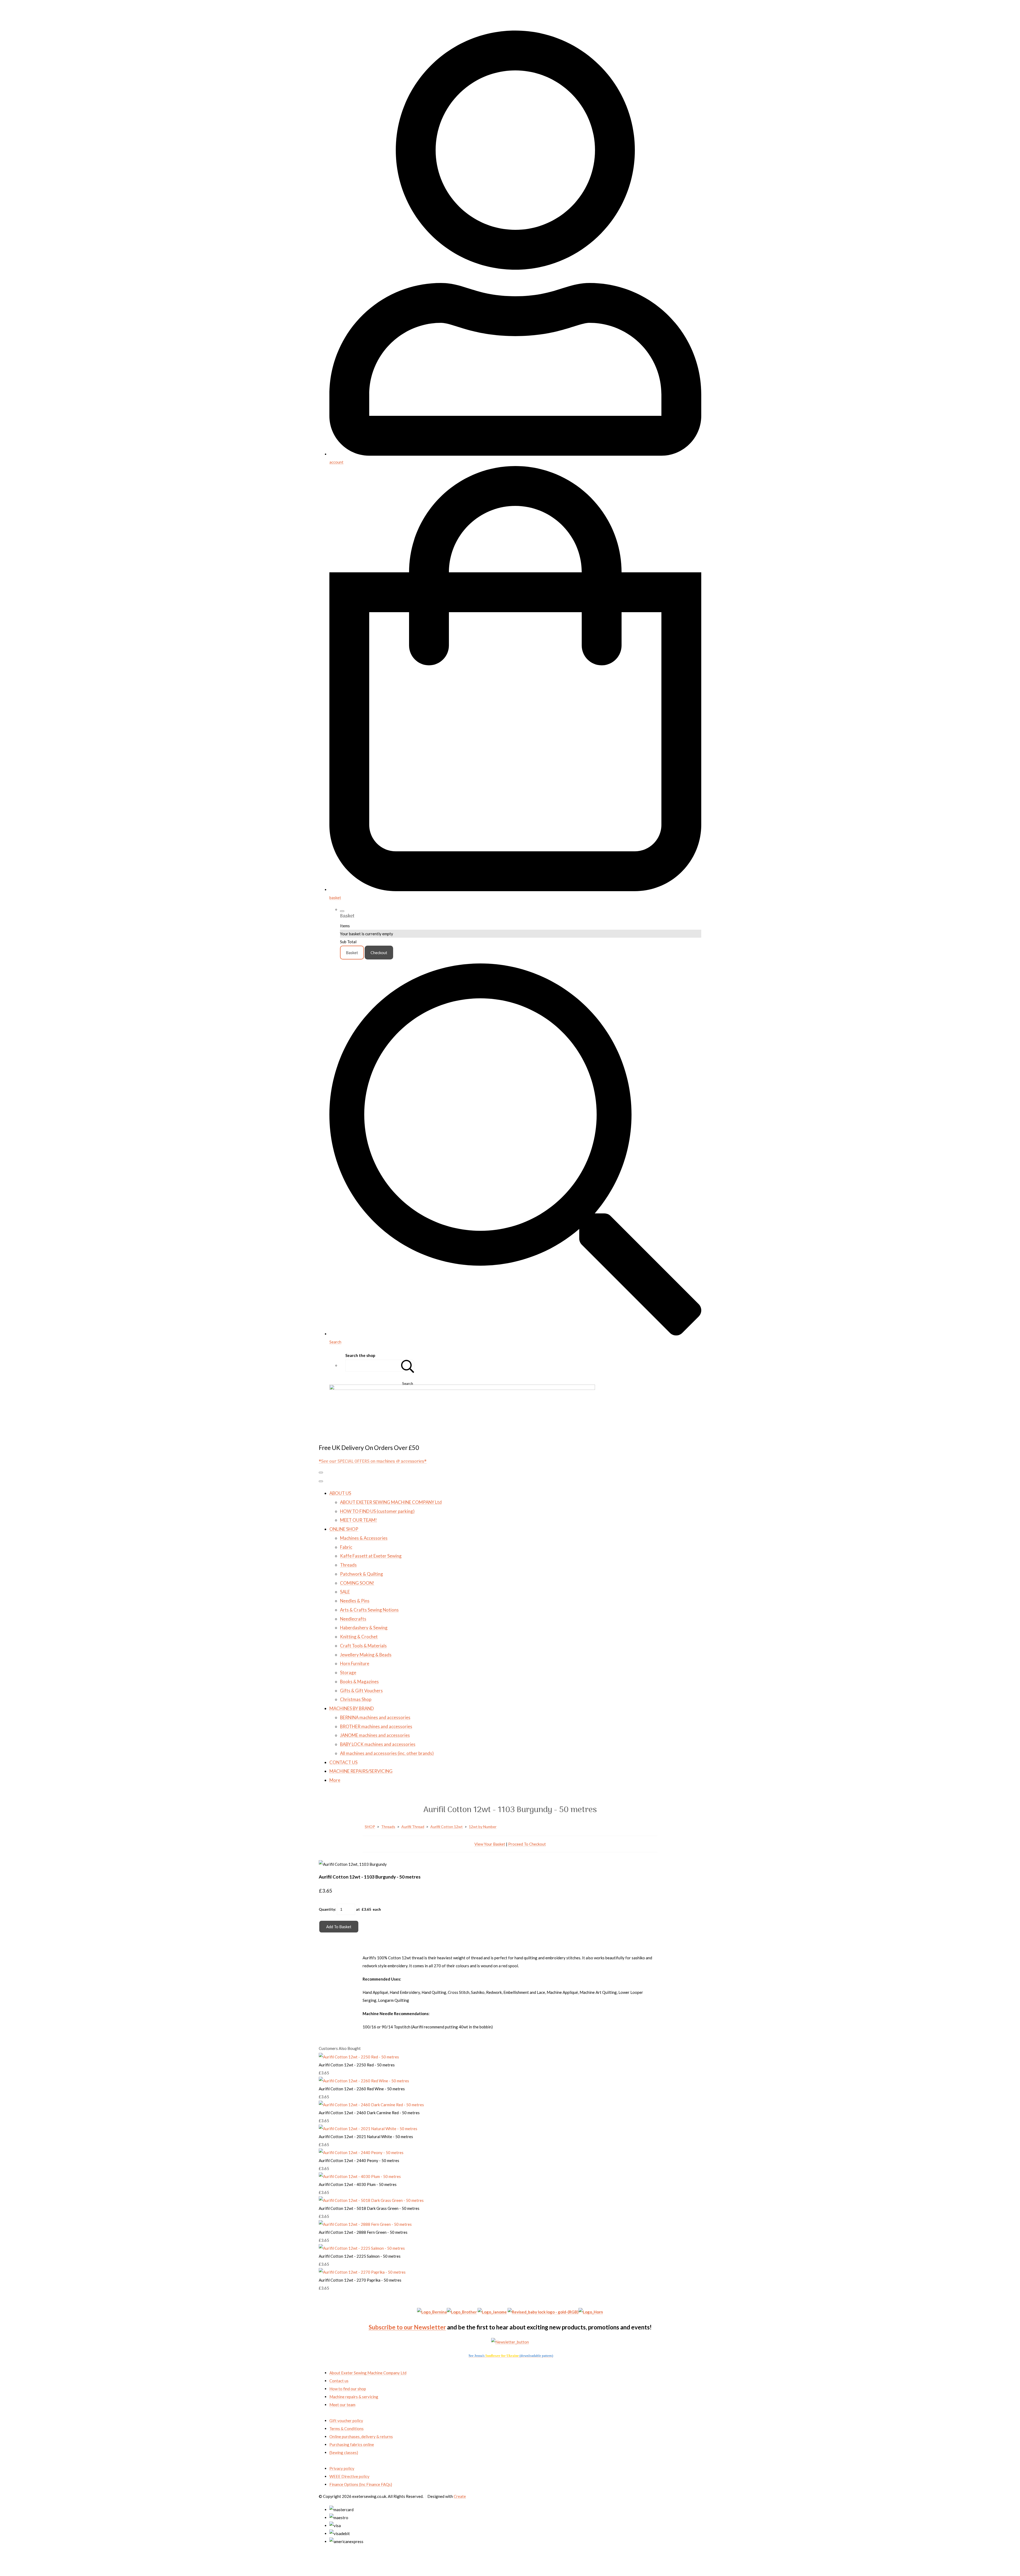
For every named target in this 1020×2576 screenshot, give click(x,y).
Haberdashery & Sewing (364, 1628)
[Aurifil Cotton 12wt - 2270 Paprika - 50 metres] (362, 2272)
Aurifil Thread (413, 1827)
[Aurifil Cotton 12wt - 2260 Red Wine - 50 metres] (364, 2081)
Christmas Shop (356, 1699)
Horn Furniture (355, 1663)
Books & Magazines (359, 1682)
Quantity (327, 1909)
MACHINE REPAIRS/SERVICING (361, 1771)
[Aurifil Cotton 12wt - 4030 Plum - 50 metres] (360, 2176)
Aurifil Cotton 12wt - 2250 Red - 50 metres (357, 2065)
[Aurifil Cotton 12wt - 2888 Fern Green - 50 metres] (365, 2224)
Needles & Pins (355, 1601)
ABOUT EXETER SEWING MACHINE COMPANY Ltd (391, 1502)
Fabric (346, 1547)
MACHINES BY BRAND (352, 1708)
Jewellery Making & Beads (366, 1655)
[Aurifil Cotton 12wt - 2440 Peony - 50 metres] (361, 2152)
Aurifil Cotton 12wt (447, 1827)
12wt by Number (483, 1827)
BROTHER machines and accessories (376, 1726)
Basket (352, 953)
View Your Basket (490, 1844)
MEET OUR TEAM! (358, 1520)
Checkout (379, 953)
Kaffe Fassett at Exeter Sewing (371, 1556)
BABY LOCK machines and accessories (378, 1744)
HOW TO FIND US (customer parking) (377, 1511)
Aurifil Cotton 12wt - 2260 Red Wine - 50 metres (362, 2089)
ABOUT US (340, 1493)
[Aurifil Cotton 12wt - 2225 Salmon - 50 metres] (362, 2248)
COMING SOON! (357, 1583)
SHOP (370, 1827)
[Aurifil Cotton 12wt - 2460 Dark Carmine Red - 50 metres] (371, 2105)
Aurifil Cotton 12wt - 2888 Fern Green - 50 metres (363, 2232)
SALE (345, 1592)
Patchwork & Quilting (362, 1574)
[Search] (408, 1366)
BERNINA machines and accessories (375, 1717)
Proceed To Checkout (527, 1844)
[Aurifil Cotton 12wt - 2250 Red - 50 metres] (359, 2057)
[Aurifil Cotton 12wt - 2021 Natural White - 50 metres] (368, 2129)
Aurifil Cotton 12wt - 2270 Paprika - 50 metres (360, 2280)
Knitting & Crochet (359, 1637)
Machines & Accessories (364, 1538)
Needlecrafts (353, 1619)
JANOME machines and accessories (375, 1735)
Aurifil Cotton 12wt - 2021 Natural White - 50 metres (366, 2137)
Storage (348, 1672)
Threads (348, 1565)
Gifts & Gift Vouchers (361, 1691)
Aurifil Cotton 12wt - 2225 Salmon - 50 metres (360, 2256)
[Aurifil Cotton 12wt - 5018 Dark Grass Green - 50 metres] (371, 2200)
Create (460, 2496)
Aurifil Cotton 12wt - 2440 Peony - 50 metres (359, 2160)
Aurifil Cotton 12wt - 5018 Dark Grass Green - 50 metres (369, 2208)
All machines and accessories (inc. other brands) (387, 1753)
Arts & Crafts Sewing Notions (369, 1610)
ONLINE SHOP (344, 1529)
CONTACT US (343, 1762)
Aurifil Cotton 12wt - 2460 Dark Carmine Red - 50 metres (369, 2113)
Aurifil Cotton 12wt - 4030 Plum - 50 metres (358, 2184)
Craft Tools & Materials (363, 1646)
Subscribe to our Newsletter (407, 2327)
